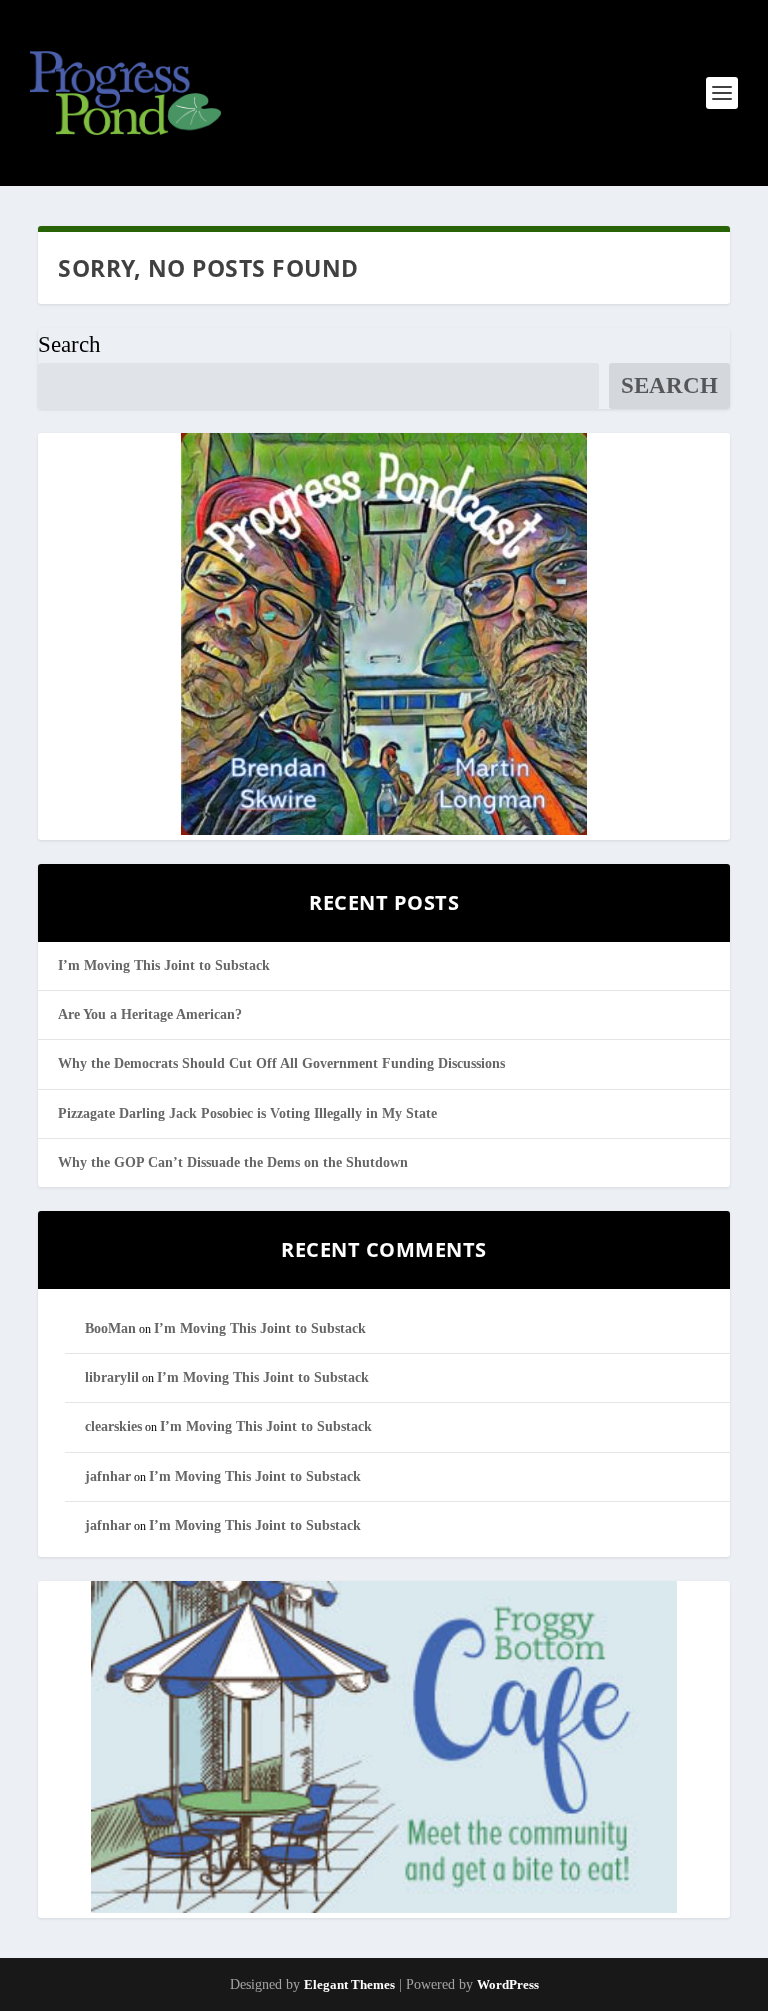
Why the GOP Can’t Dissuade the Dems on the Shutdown (233, 1162)
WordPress (508, 1984)
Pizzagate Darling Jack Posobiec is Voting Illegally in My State (247, 1113)
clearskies (113, 1426)
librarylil (112, 1377)
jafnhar (108, 1476)
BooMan (110, 1328)
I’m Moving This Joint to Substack (164, 965)
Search (69, 344)
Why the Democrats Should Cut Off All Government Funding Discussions (281, 1063)
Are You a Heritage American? (150, 1014)
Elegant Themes (349, 1984)
